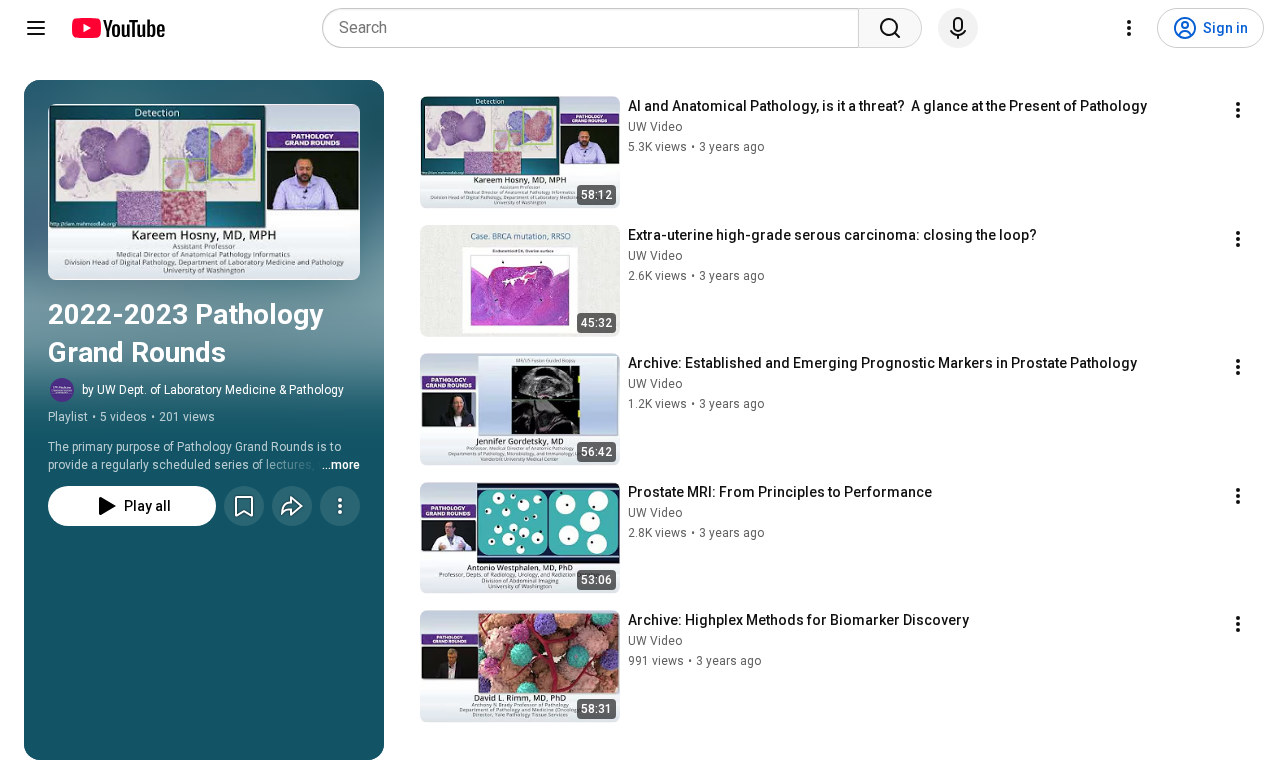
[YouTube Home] (117, 28)
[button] (204, 192)
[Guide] (36, 28)
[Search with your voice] (958, 28)
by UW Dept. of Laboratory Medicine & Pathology (213, 390)
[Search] (890, 28)
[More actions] (340, 506)
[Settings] (1129, 28)
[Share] (292, 506)
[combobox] (596, 28)
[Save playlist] (244, 506)
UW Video (655, 127)
